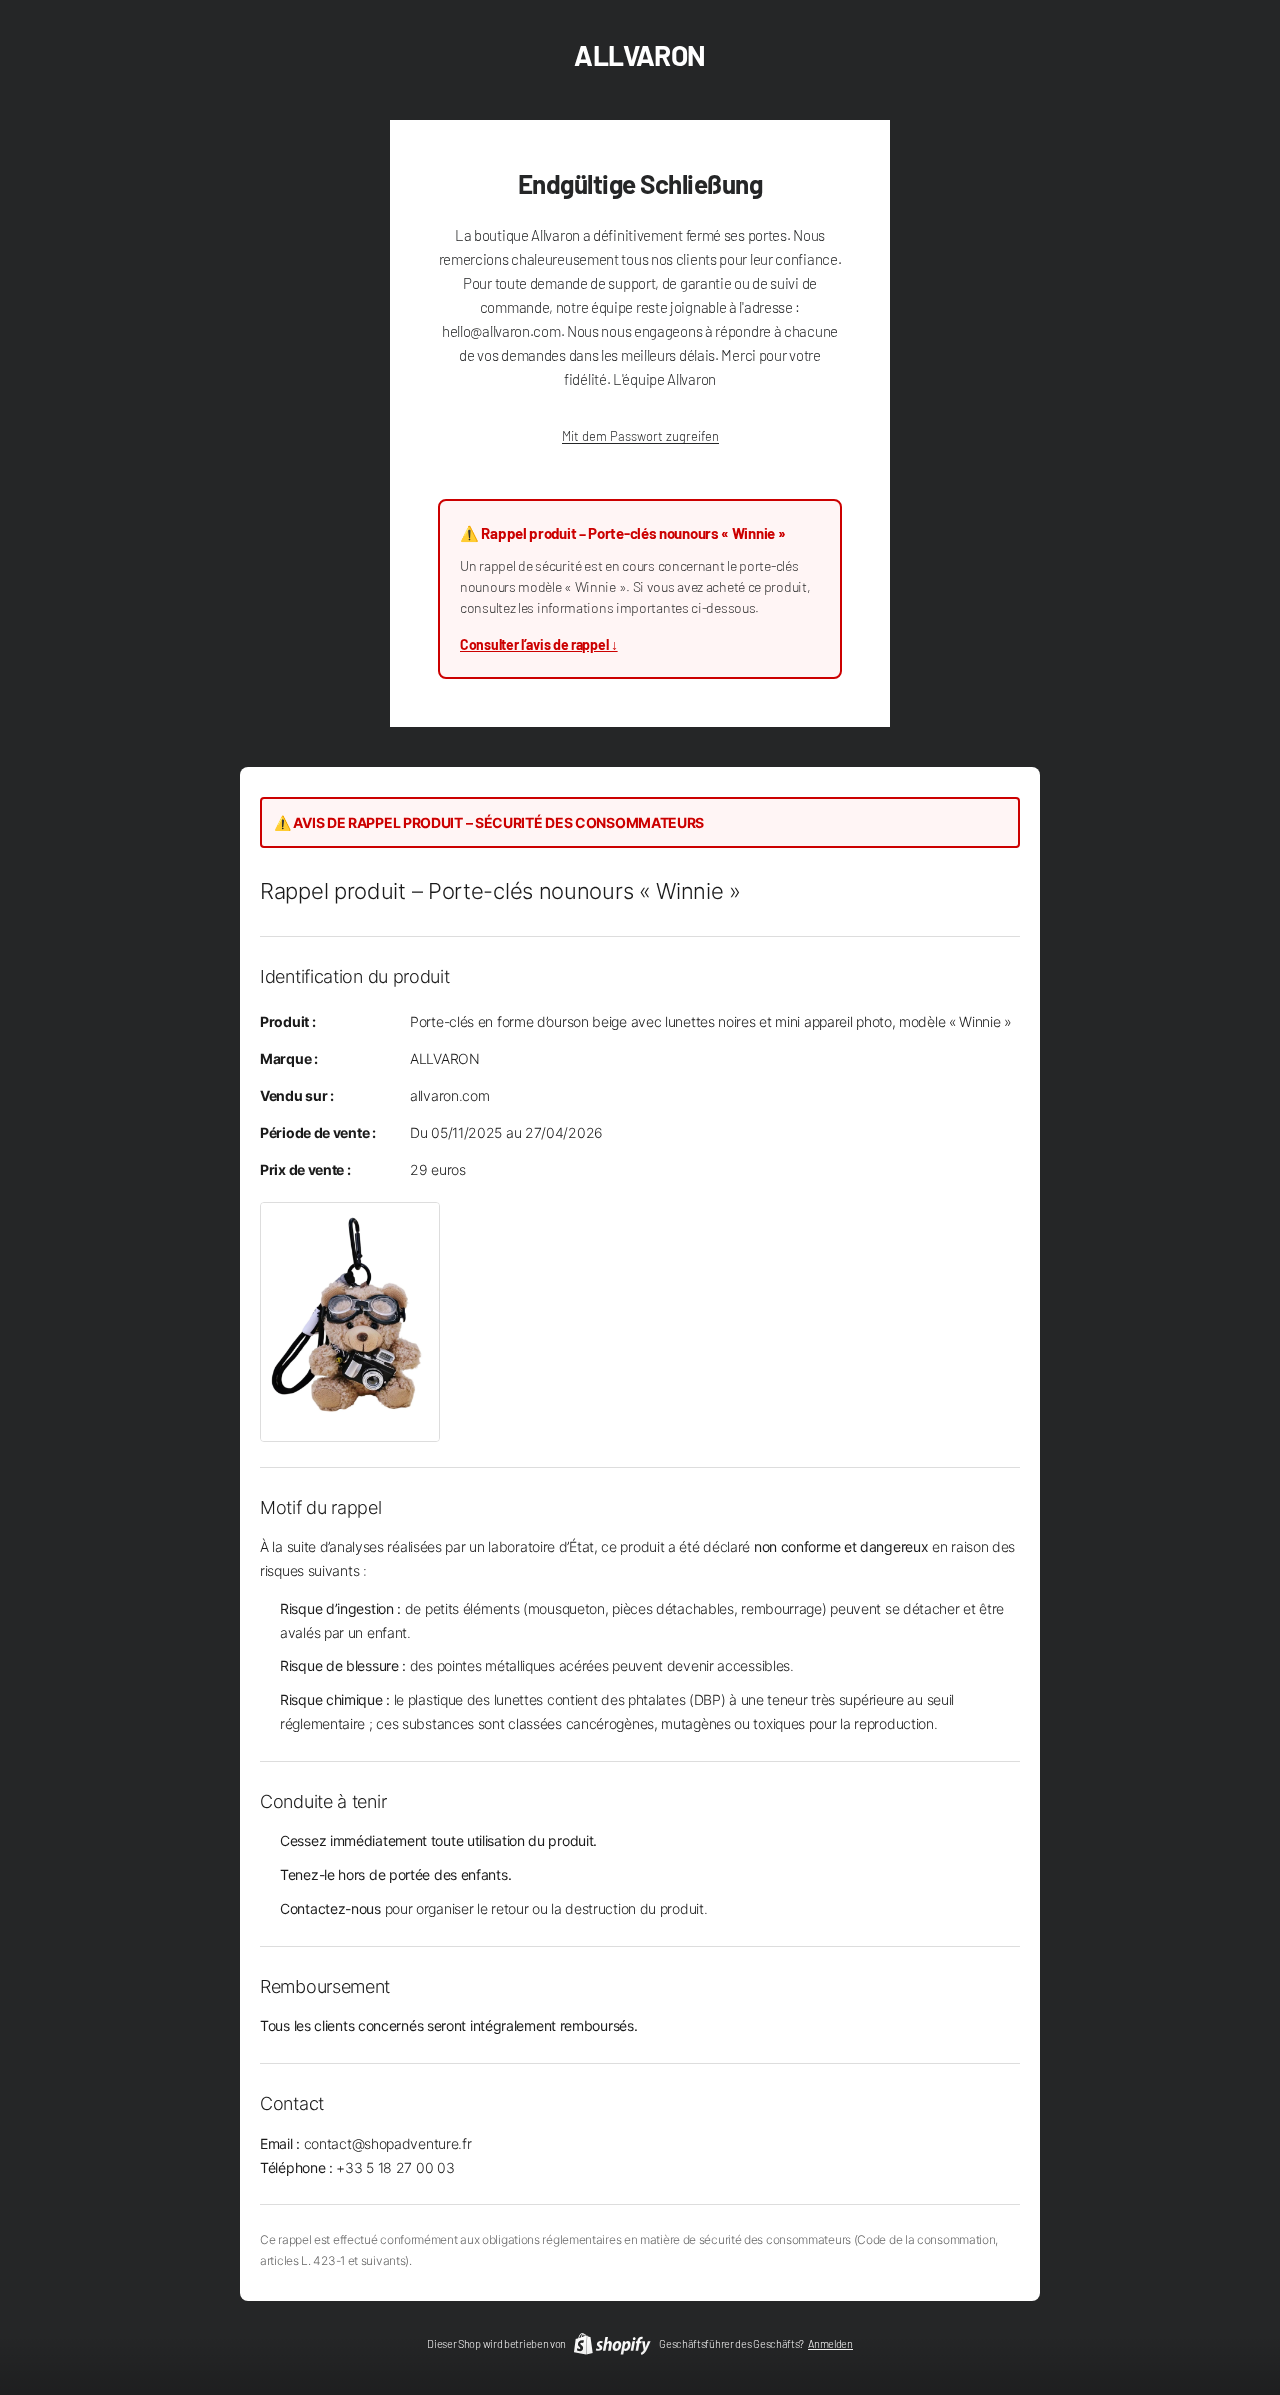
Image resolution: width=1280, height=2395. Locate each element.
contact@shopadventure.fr (388, 2143)
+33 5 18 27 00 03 (395, 2167)
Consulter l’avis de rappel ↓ (539, 644)
